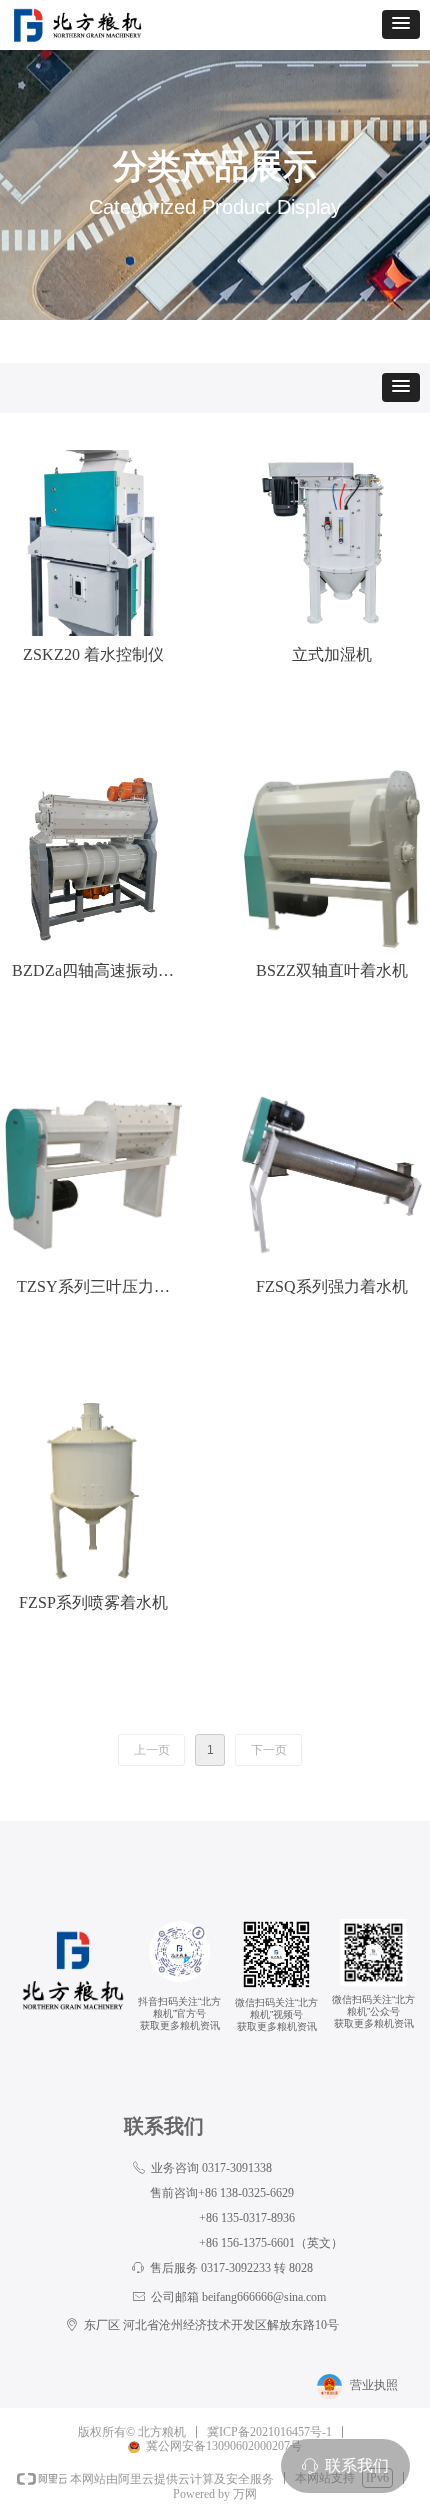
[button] (401, 24)
